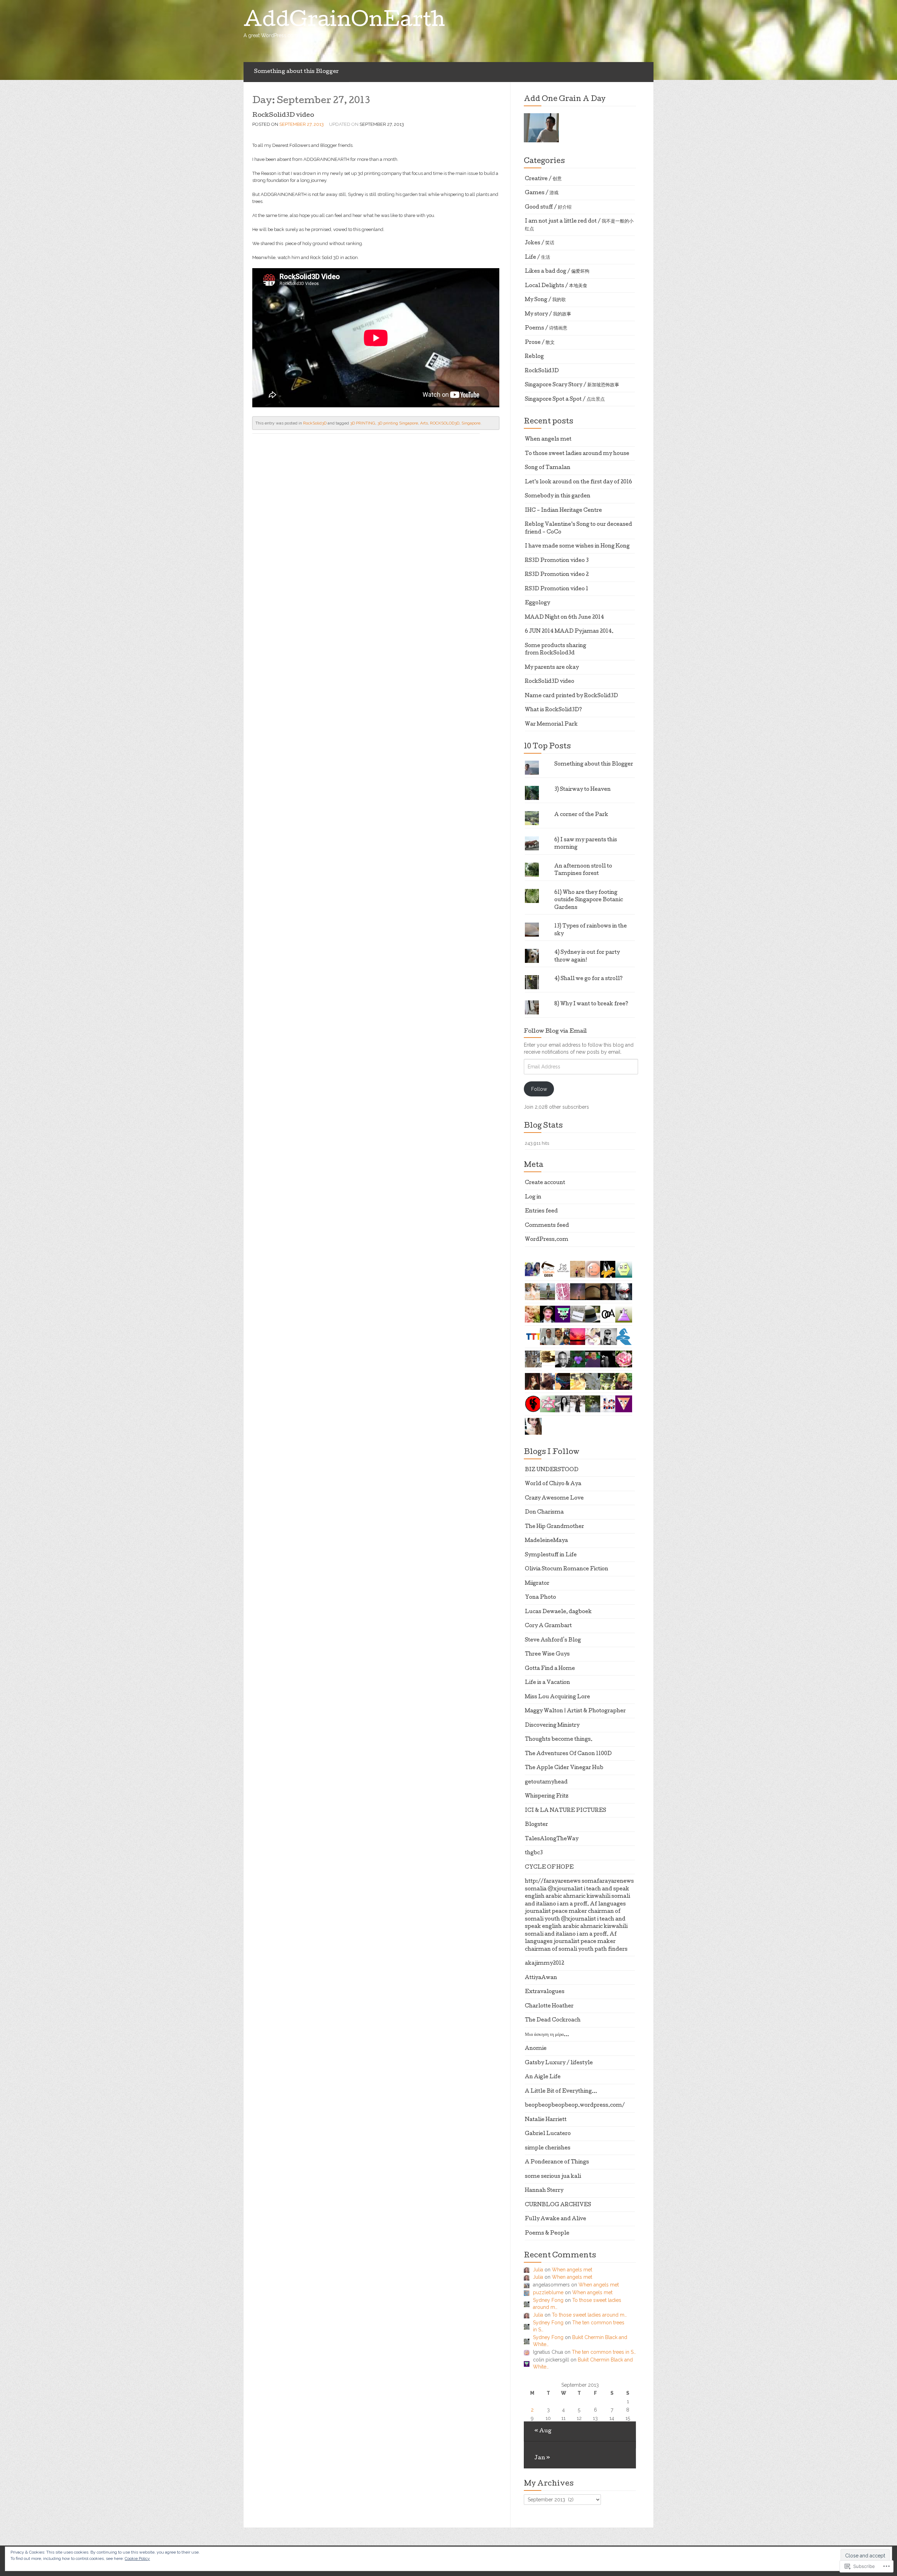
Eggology (537, 603)
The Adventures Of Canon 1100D (568, 1754)
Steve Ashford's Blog (553, 1640)
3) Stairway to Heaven (583, 790)
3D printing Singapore (398, 423)
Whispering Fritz (547, 1796)
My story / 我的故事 (548, 314)
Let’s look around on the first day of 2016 (578, 482)
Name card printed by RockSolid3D (571, 696)
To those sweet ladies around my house (577, 454)
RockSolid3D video (283, 115)
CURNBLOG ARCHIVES (558, 2205)
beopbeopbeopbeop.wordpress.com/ (575, 2106)
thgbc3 (534, 1853)
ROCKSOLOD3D (445, 423)
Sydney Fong (548, 2300)
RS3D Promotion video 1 (557, 589)
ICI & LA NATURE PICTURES (566, 1811)
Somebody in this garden (558, 496)
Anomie (536, 2049)
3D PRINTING (363, 423)
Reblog (534, 357)
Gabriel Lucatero (548, 2134)
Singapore (471, 423)
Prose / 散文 (540, 343)
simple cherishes (548, 2148)
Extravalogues (545, 1992)
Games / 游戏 (542, 193)
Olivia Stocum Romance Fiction (567, 1569)
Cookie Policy (137, 2558)
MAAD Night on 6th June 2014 (564, 618)
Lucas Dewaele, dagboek (558, 1612)
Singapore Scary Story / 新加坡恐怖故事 (572, 385)
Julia (538, 2270)
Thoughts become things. (559, 1740)
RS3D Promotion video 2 (557, 575)
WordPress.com (547, 1240)
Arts (424, 423)
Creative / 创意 (543, 179)
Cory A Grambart (548, 1626)
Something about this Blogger (296, 72)
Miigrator (537, 1584)
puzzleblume (548, 2292)
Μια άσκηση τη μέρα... (547, 2035)
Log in (533, 1197)
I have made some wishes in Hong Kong (577, 546)
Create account (545, 1183)
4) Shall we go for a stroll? (588, 979)
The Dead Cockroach (553, 2020)
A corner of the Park (581, 815)
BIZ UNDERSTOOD (552, 1470)
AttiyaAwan (541, 1978)
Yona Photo (540, 1598)
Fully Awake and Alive (556, 2219)
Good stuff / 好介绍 (548, 208)
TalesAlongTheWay (552, 1839)
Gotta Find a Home (550, 1669)
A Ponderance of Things (557, 2162)
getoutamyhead (546, 1782)
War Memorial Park (551, 725)
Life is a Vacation (547, 1683)
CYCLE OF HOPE (549, 1868)
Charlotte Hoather (549, 2006)
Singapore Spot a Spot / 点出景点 (565, 400)
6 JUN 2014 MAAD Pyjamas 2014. (569, 632)
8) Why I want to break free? (591, 1004)
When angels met (548, 440)
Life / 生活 (537, 258)
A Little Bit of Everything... (561, 2092)
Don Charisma (544, 1513)
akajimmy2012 (545, 1964)
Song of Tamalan (548, 468)
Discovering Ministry (552, 1726)
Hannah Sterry (544, 2191)
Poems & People (547, 2234)
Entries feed (541, 1211)
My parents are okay (552, 668)
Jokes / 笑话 (540, 243)
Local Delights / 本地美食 (556, 286)
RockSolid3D (315, 423)
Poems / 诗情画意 (546, 328)
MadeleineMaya (546, 1541)
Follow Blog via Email (555, 1032)
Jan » (542, 2458)
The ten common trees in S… (604, 2352)
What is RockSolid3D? (553, 710)
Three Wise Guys (547, 1654)
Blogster (536, 1825)
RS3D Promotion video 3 (557, 561)
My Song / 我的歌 (545, 300)
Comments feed (547, 1226)
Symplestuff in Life (551, 1555)
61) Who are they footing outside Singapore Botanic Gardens (589, 900)
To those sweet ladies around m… (589, 2315)
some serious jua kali (553, 2177)
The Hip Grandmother (554, 1527)
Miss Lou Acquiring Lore (557, 1697)
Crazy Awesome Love (554, 1498)
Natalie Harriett (546, 2120)
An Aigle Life (543, 2077)
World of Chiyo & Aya (553, 1484)
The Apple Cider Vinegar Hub (564, 1768)
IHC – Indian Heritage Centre (563, 511)
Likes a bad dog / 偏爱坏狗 (557, 272)
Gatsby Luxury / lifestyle (559, 2063)
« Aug (543, 2431)
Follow (539, 1089)
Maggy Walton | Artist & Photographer (575, 1711)
